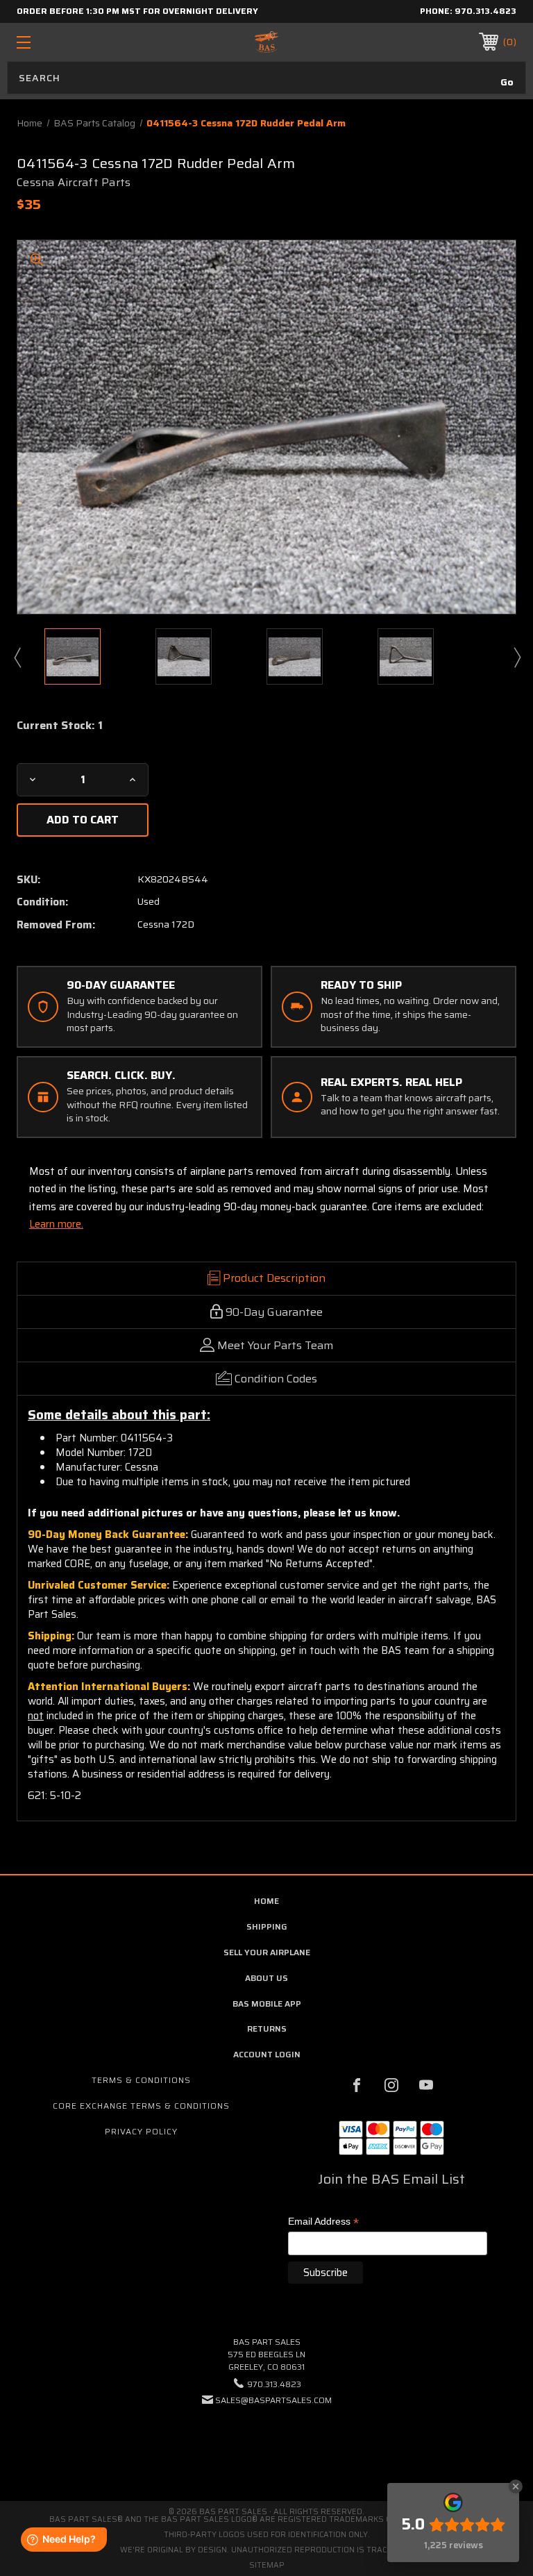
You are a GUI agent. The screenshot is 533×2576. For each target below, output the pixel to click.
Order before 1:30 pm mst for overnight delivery (137, 11)
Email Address (323, 2222)
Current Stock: (60, 726)
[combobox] (266, 78)
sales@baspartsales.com (273, 2400)
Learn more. (56, 1224)
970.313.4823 (485, 11)
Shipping (267, 1926)
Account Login (267, 2054)
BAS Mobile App (267, 2004)
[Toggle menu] (67, 42)
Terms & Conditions (141, 2080)
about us (266, 1978)
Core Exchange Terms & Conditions (141, 2106)
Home (266, 1901)
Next (516, 657)
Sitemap (267, 2565)
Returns (267, 2029)
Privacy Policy (141, 2131)
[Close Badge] (516, 2486)
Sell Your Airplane (267, 1952)
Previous (17, 657)
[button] (266, 2442)
